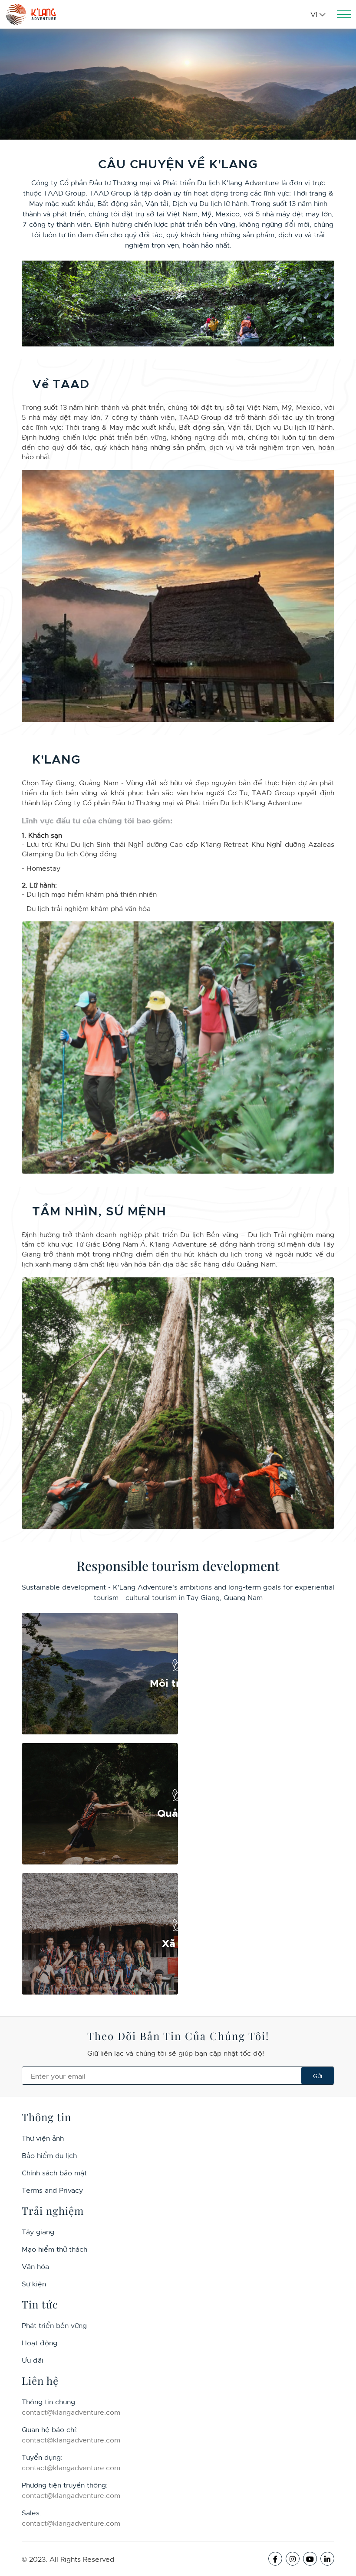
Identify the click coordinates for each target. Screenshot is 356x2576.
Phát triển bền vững (54, 2325)
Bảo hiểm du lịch (49, 2155)
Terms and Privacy (52, 2190)
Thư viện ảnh (43, 2138)
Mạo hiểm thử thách (54, 2249)
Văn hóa (35, 2266)
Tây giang (38, 2231)
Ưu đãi (33, 2360)
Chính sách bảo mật (54, 2172)
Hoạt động (40, 2342)
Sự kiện (34, 2283)
